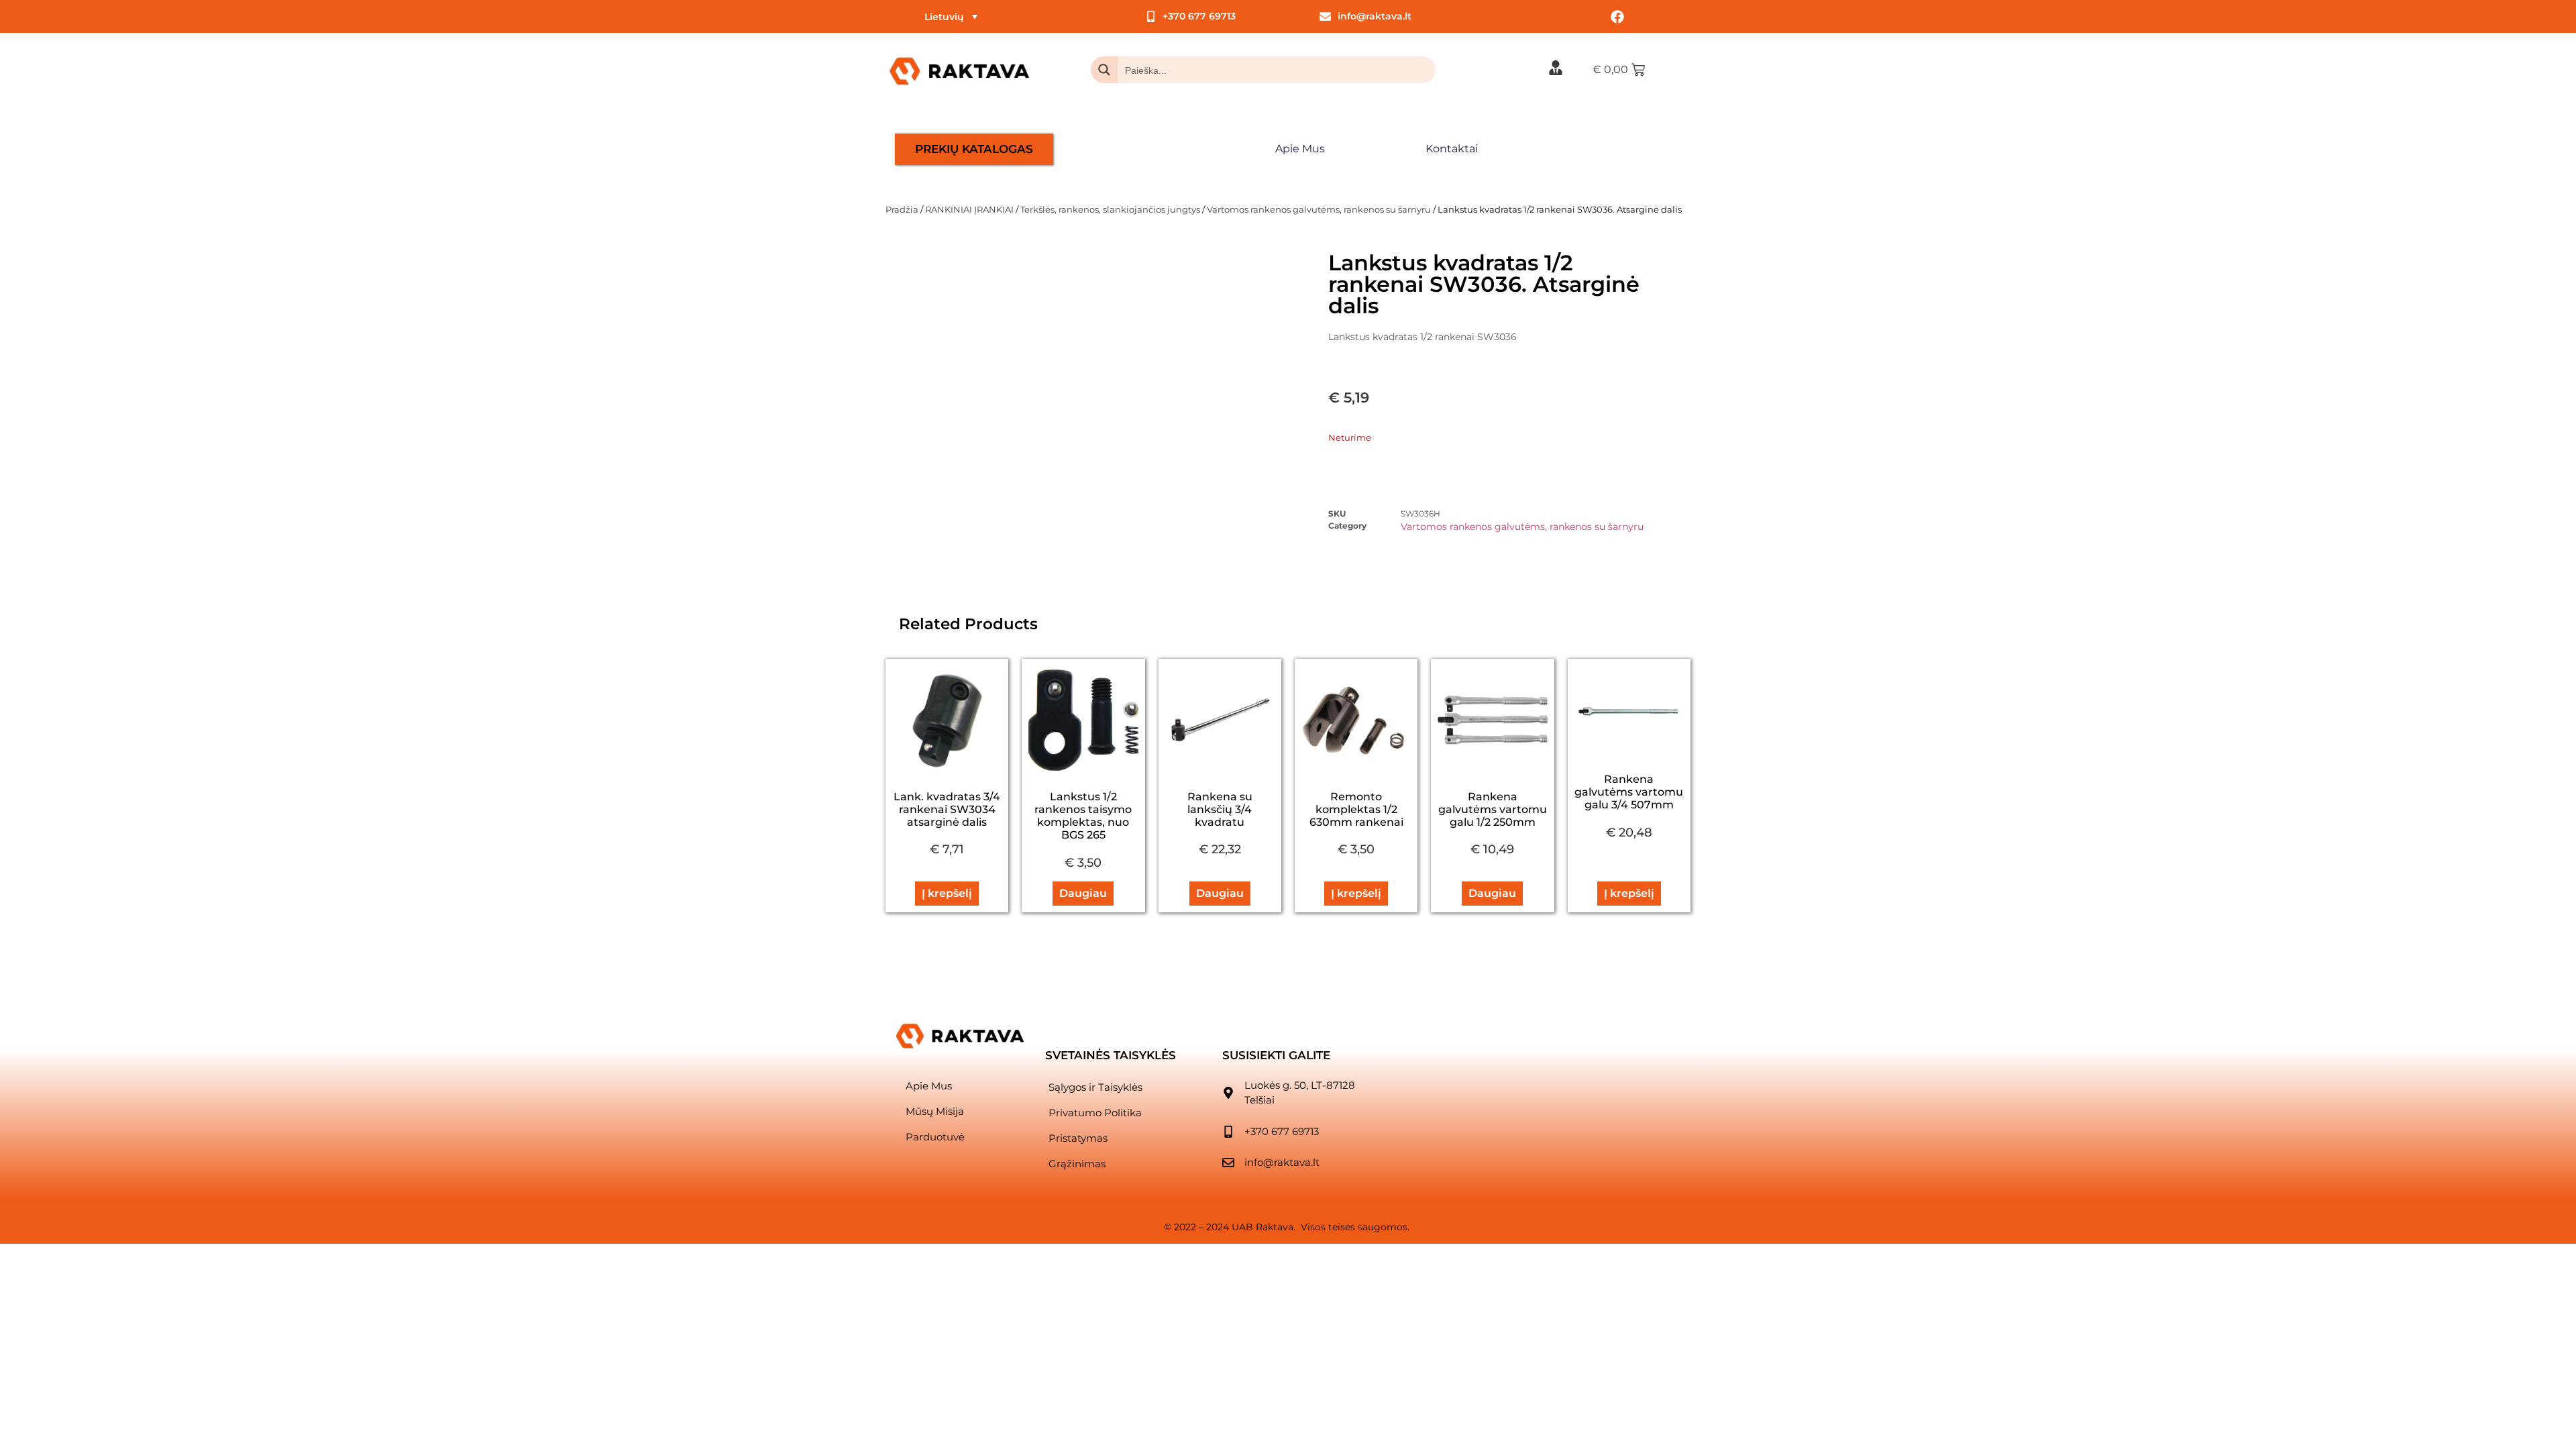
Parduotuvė (935, 1137)
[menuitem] (951, 16)
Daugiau (1083, 893)
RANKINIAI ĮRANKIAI (969, 209)
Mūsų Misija (935, 1111)
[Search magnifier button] (1104, 70)
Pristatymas (1078, 1138)
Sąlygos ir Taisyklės (1095, 1087)
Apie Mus (1300, 149)
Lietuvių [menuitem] (944, 17)
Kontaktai (1452, 149)
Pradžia (902, 209)
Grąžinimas (1077, 1164)
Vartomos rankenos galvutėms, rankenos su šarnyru (1319, 209)
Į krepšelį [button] (947, 893)
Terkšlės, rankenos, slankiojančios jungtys (1110, 209)
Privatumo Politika (1095, 1113)
